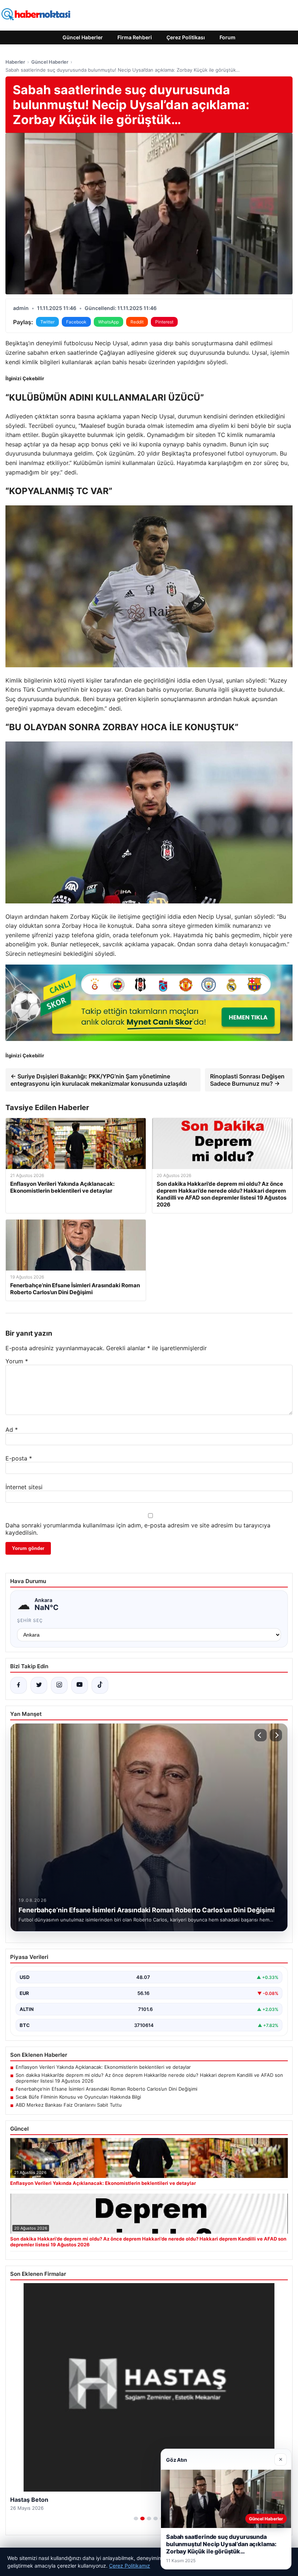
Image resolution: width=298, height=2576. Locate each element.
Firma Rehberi (135, 37)
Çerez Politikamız (130, 2566)
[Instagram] (59, 1685)
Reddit (137, 322)
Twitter (47, 322)
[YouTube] (80, 1685)
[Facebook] (19, 1685)
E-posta (19, 1458)
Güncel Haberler (83, 37)
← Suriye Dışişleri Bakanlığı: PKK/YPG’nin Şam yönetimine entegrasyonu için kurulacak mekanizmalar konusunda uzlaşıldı (99, 1080)
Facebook (76, 322)
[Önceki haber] (261, 1735)
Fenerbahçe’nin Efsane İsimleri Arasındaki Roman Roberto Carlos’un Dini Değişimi (106, 2089)
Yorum (17, 1361)
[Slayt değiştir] (136, 2519)
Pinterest (164, 322)
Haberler (15, 62)
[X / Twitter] (39, 1685)
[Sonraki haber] (276, 1735)
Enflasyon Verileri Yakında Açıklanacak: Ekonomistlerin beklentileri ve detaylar (103, 2067)
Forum (227, 37)
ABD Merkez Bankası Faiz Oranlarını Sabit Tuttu (69, 2105)
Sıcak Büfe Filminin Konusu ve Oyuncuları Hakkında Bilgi (78, 2097)
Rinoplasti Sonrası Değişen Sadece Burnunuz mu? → (247, 1080)
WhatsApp (108, 322)
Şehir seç (30, 1620)
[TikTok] (100, 1685)
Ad (12, 1430)
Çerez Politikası (186, 37)
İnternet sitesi (24, 1487)
